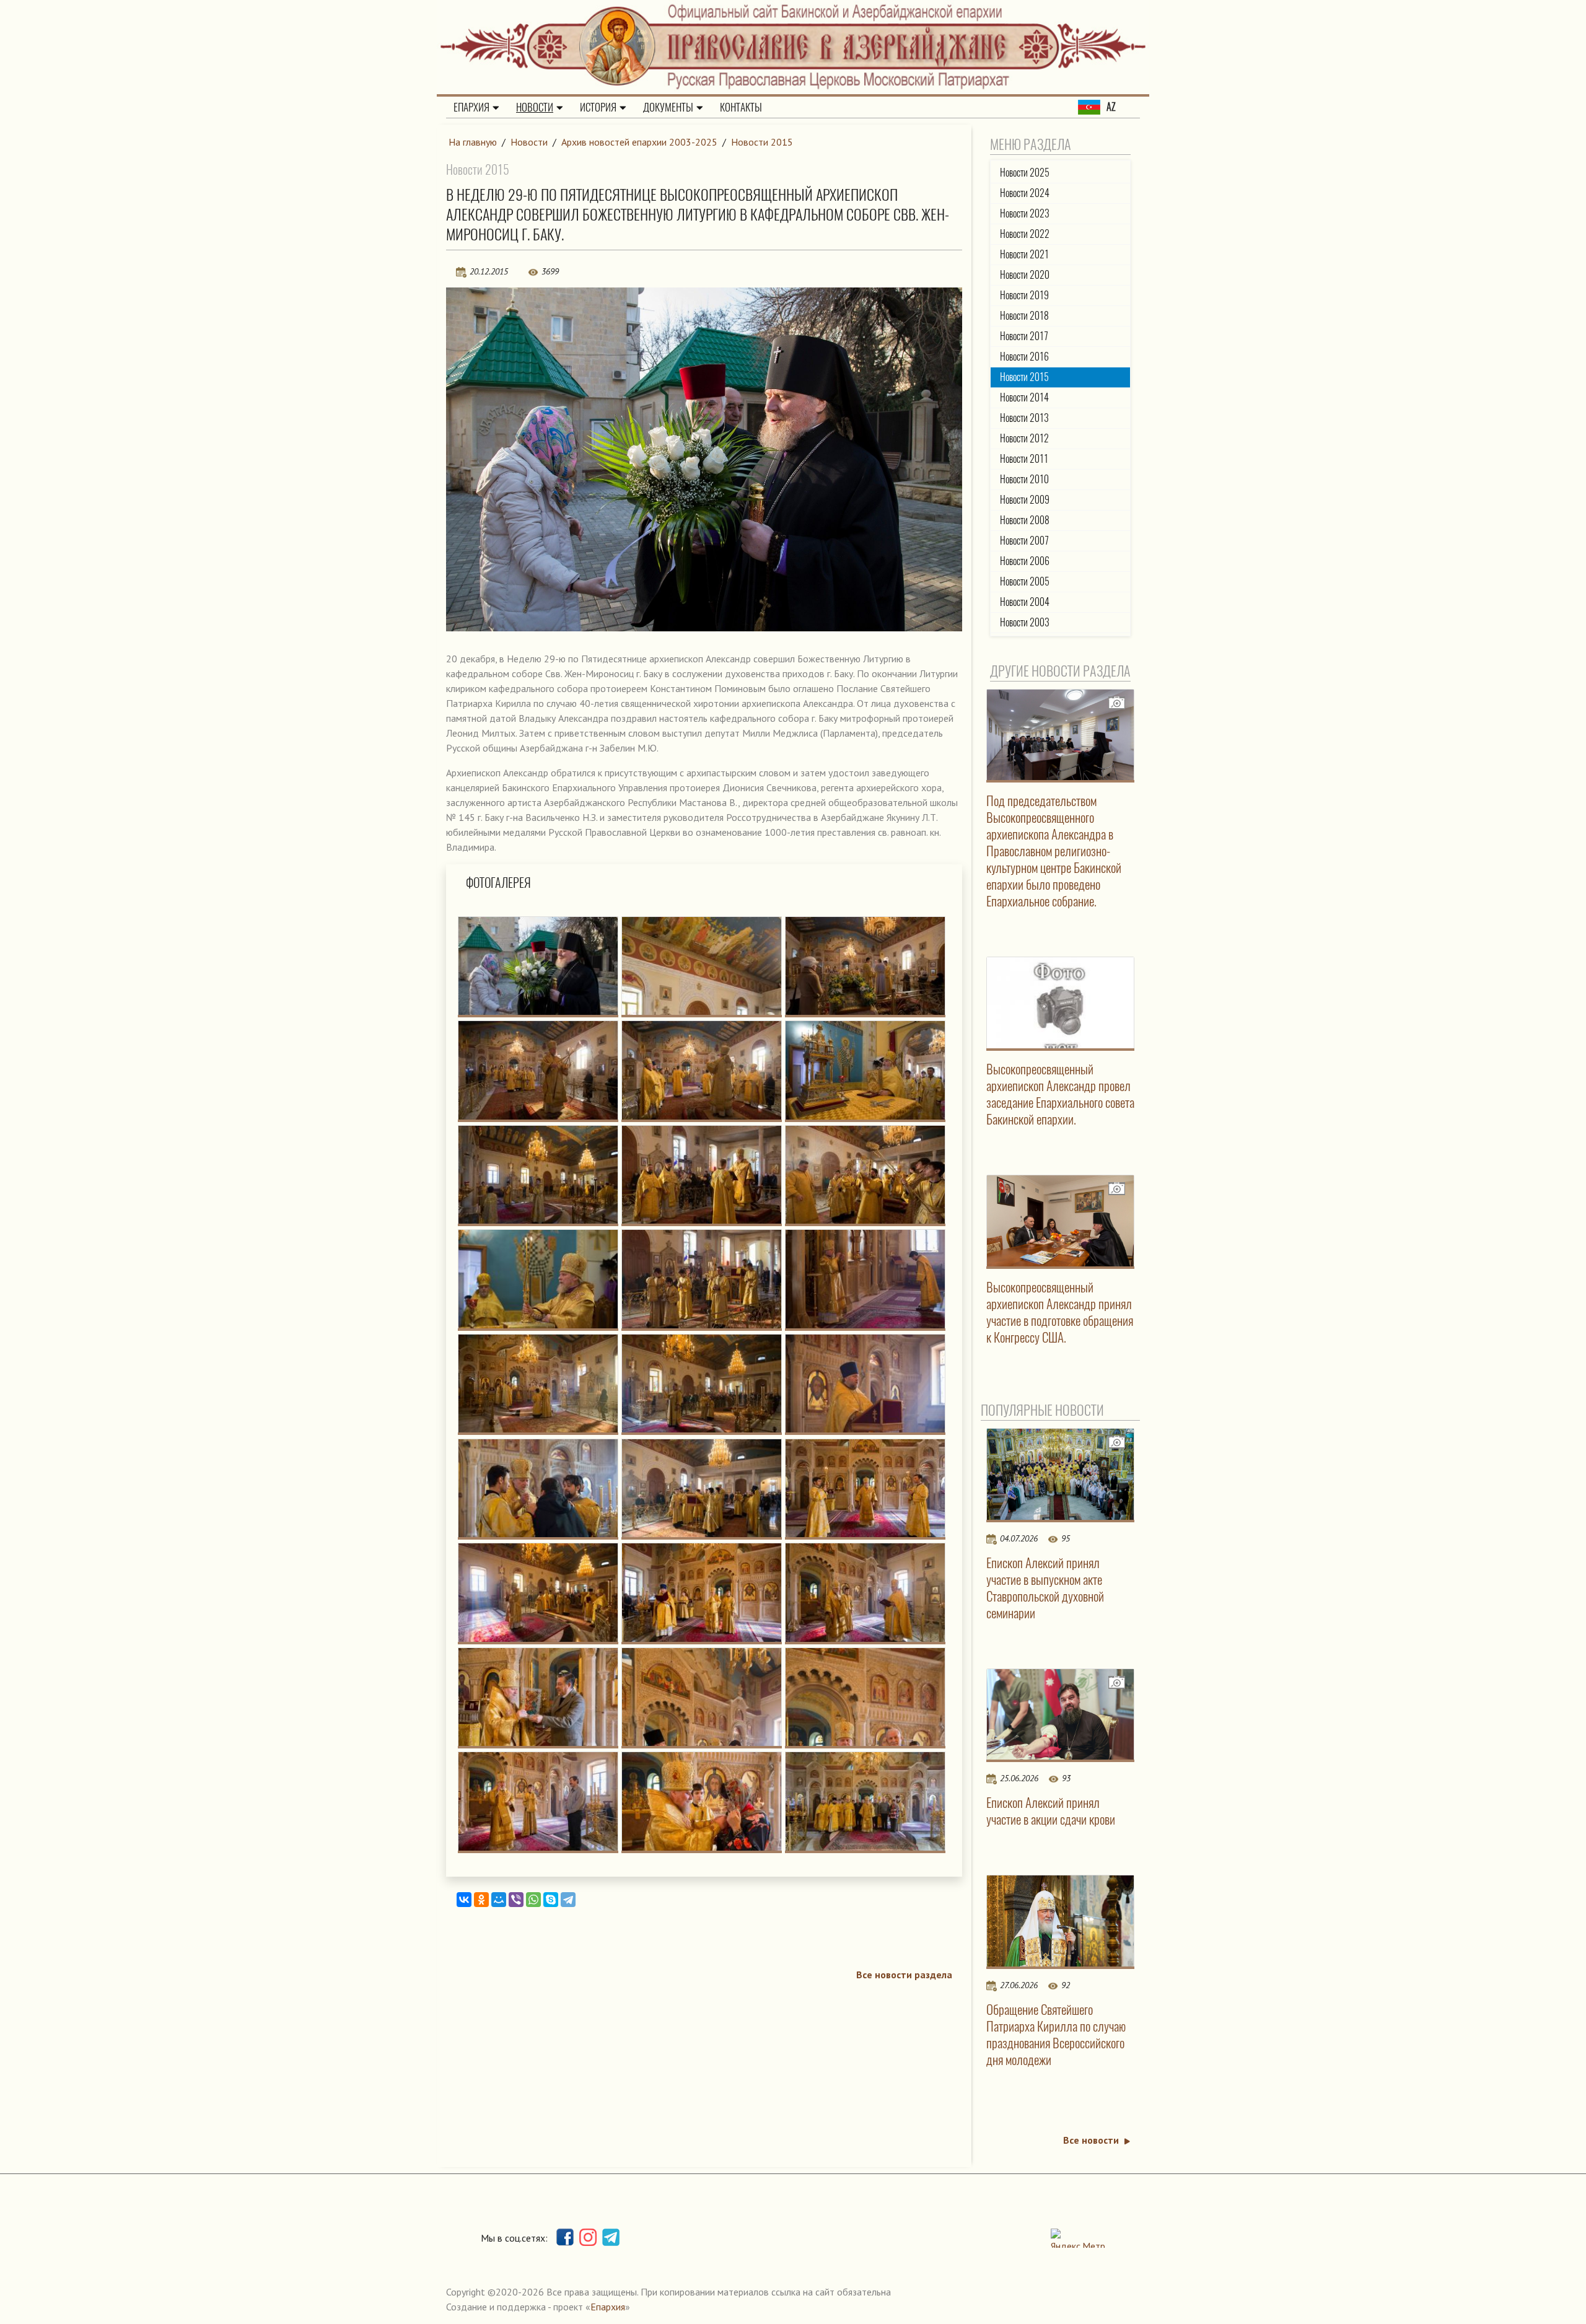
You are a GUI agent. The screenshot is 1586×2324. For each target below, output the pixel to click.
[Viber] (516, 1900)
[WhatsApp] (533, 1900)
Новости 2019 (1024, 295)
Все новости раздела (904, 1975)
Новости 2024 (1025, 193)
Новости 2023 (1025, 213)
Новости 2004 (1025, 602)
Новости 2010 (1024, 479)
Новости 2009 (1025, 500)
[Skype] (551, 1900)
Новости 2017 (1024, 336)
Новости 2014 (1024, 397)
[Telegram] (568, 1900)
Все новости (1091, 2140)
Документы (668, 107)
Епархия (471, 107)
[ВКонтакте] (464, 1900)
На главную (473, 142)
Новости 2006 (1025, 561)
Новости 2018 (1024, 316)
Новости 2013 (1024, 418)
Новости (535, 107)
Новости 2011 (1024, 459)
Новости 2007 (1024, 541)
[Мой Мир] (499, 1900)
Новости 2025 (1025, 173)
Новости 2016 (1024, 357)
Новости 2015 (762, 142)
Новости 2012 (1024, 438)
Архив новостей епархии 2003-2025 (639, 142)
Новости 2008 (1025, 520)
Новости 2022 (1025, 234)
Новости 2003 (1025, 622)
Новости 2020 (1025, 275)
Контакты (741, 107)
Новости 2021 (1024, 254)
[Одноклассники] (481, 1900)
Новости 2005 (1025, 581)
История (598, 107)
